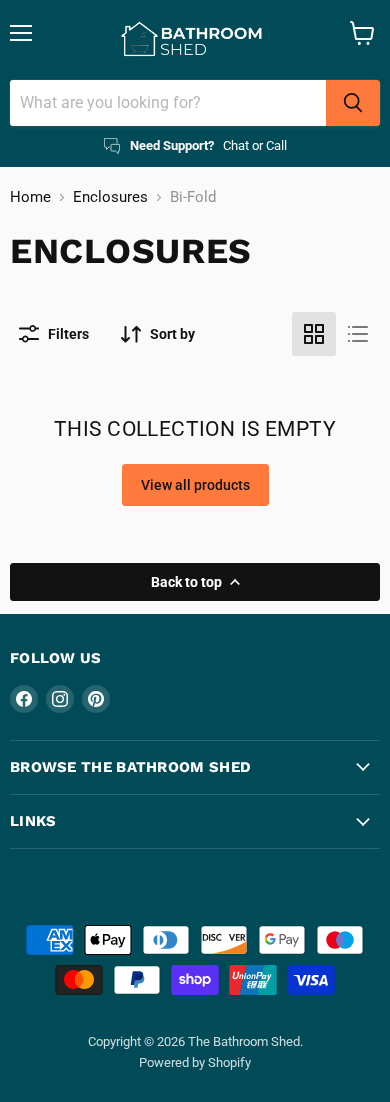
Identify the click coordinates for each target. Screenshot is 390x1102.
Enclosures (110, 197)
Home (30, 197)
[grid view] (314, 334)
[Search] (353, 103)
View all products (195, 485)
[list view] (358, 334)
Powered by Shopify (195, 1062)
